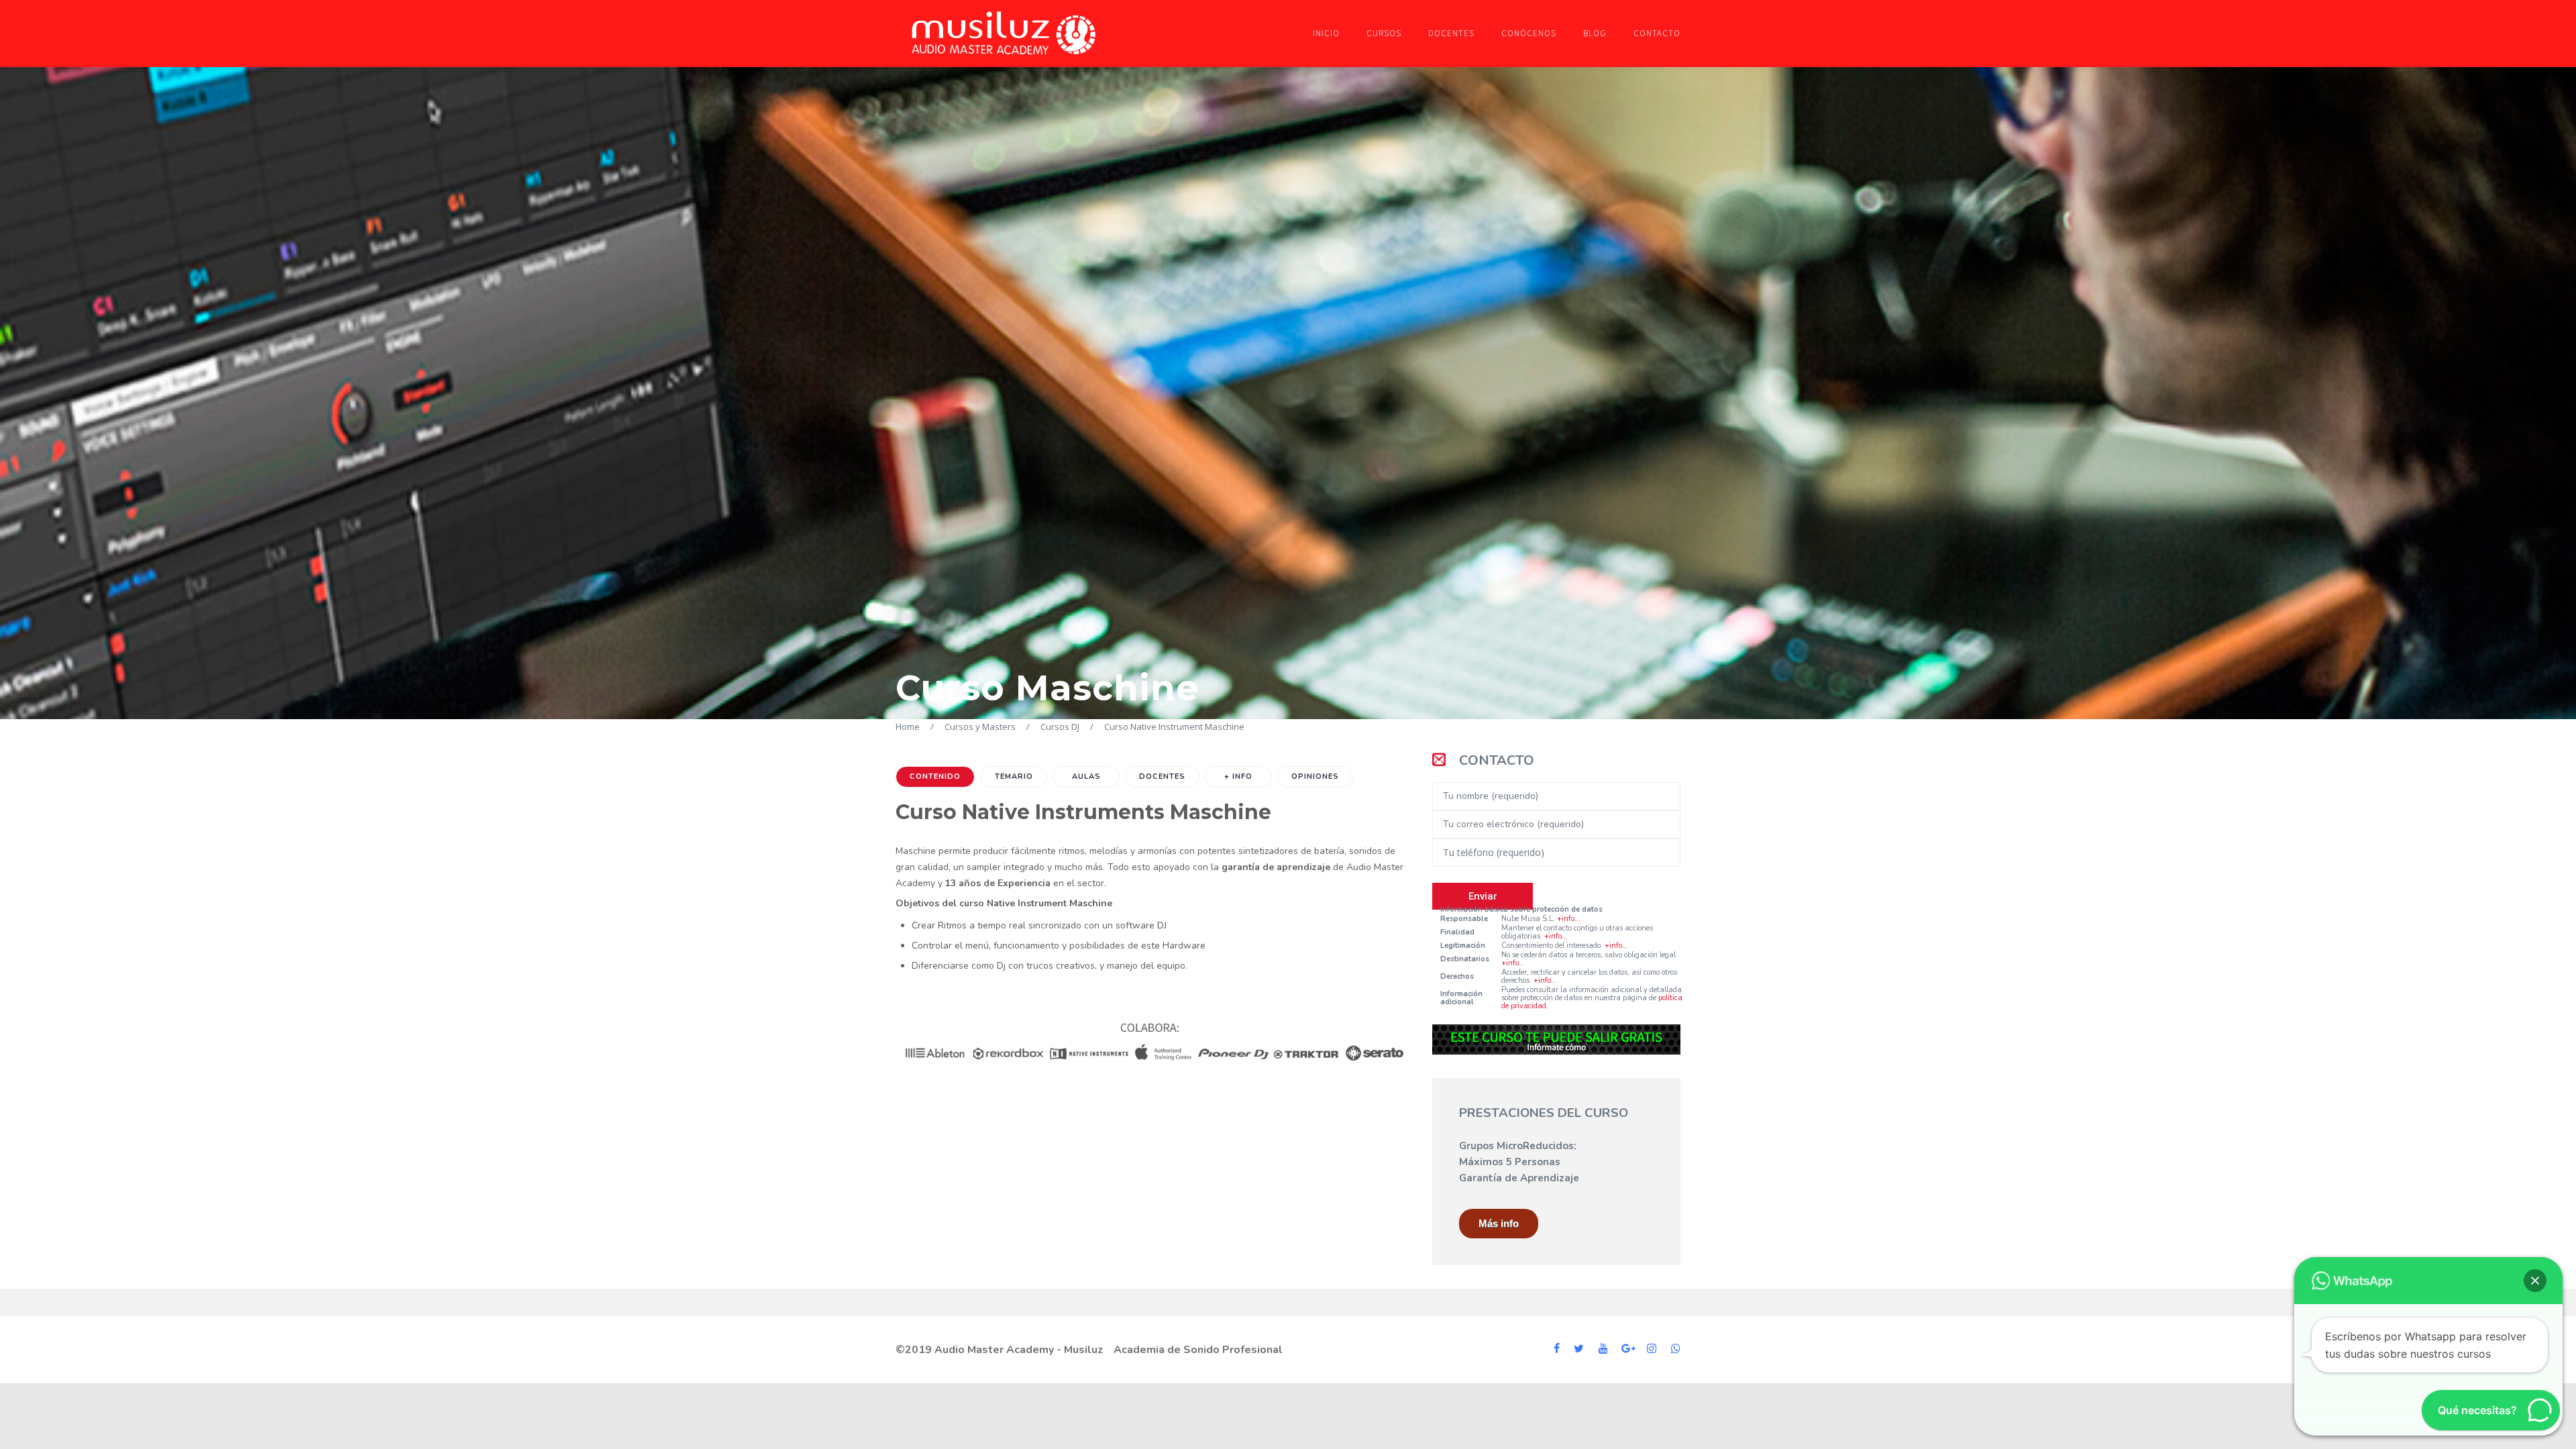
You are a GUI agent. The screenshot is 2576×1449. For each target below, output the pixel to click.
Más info (1499, 1223)
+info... (1569, 919)
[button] (2535, 1281)
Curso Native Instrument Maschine (1174, 727)
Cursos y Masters (980, 727)
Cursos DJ (1060, 727)
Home (908, 727)
